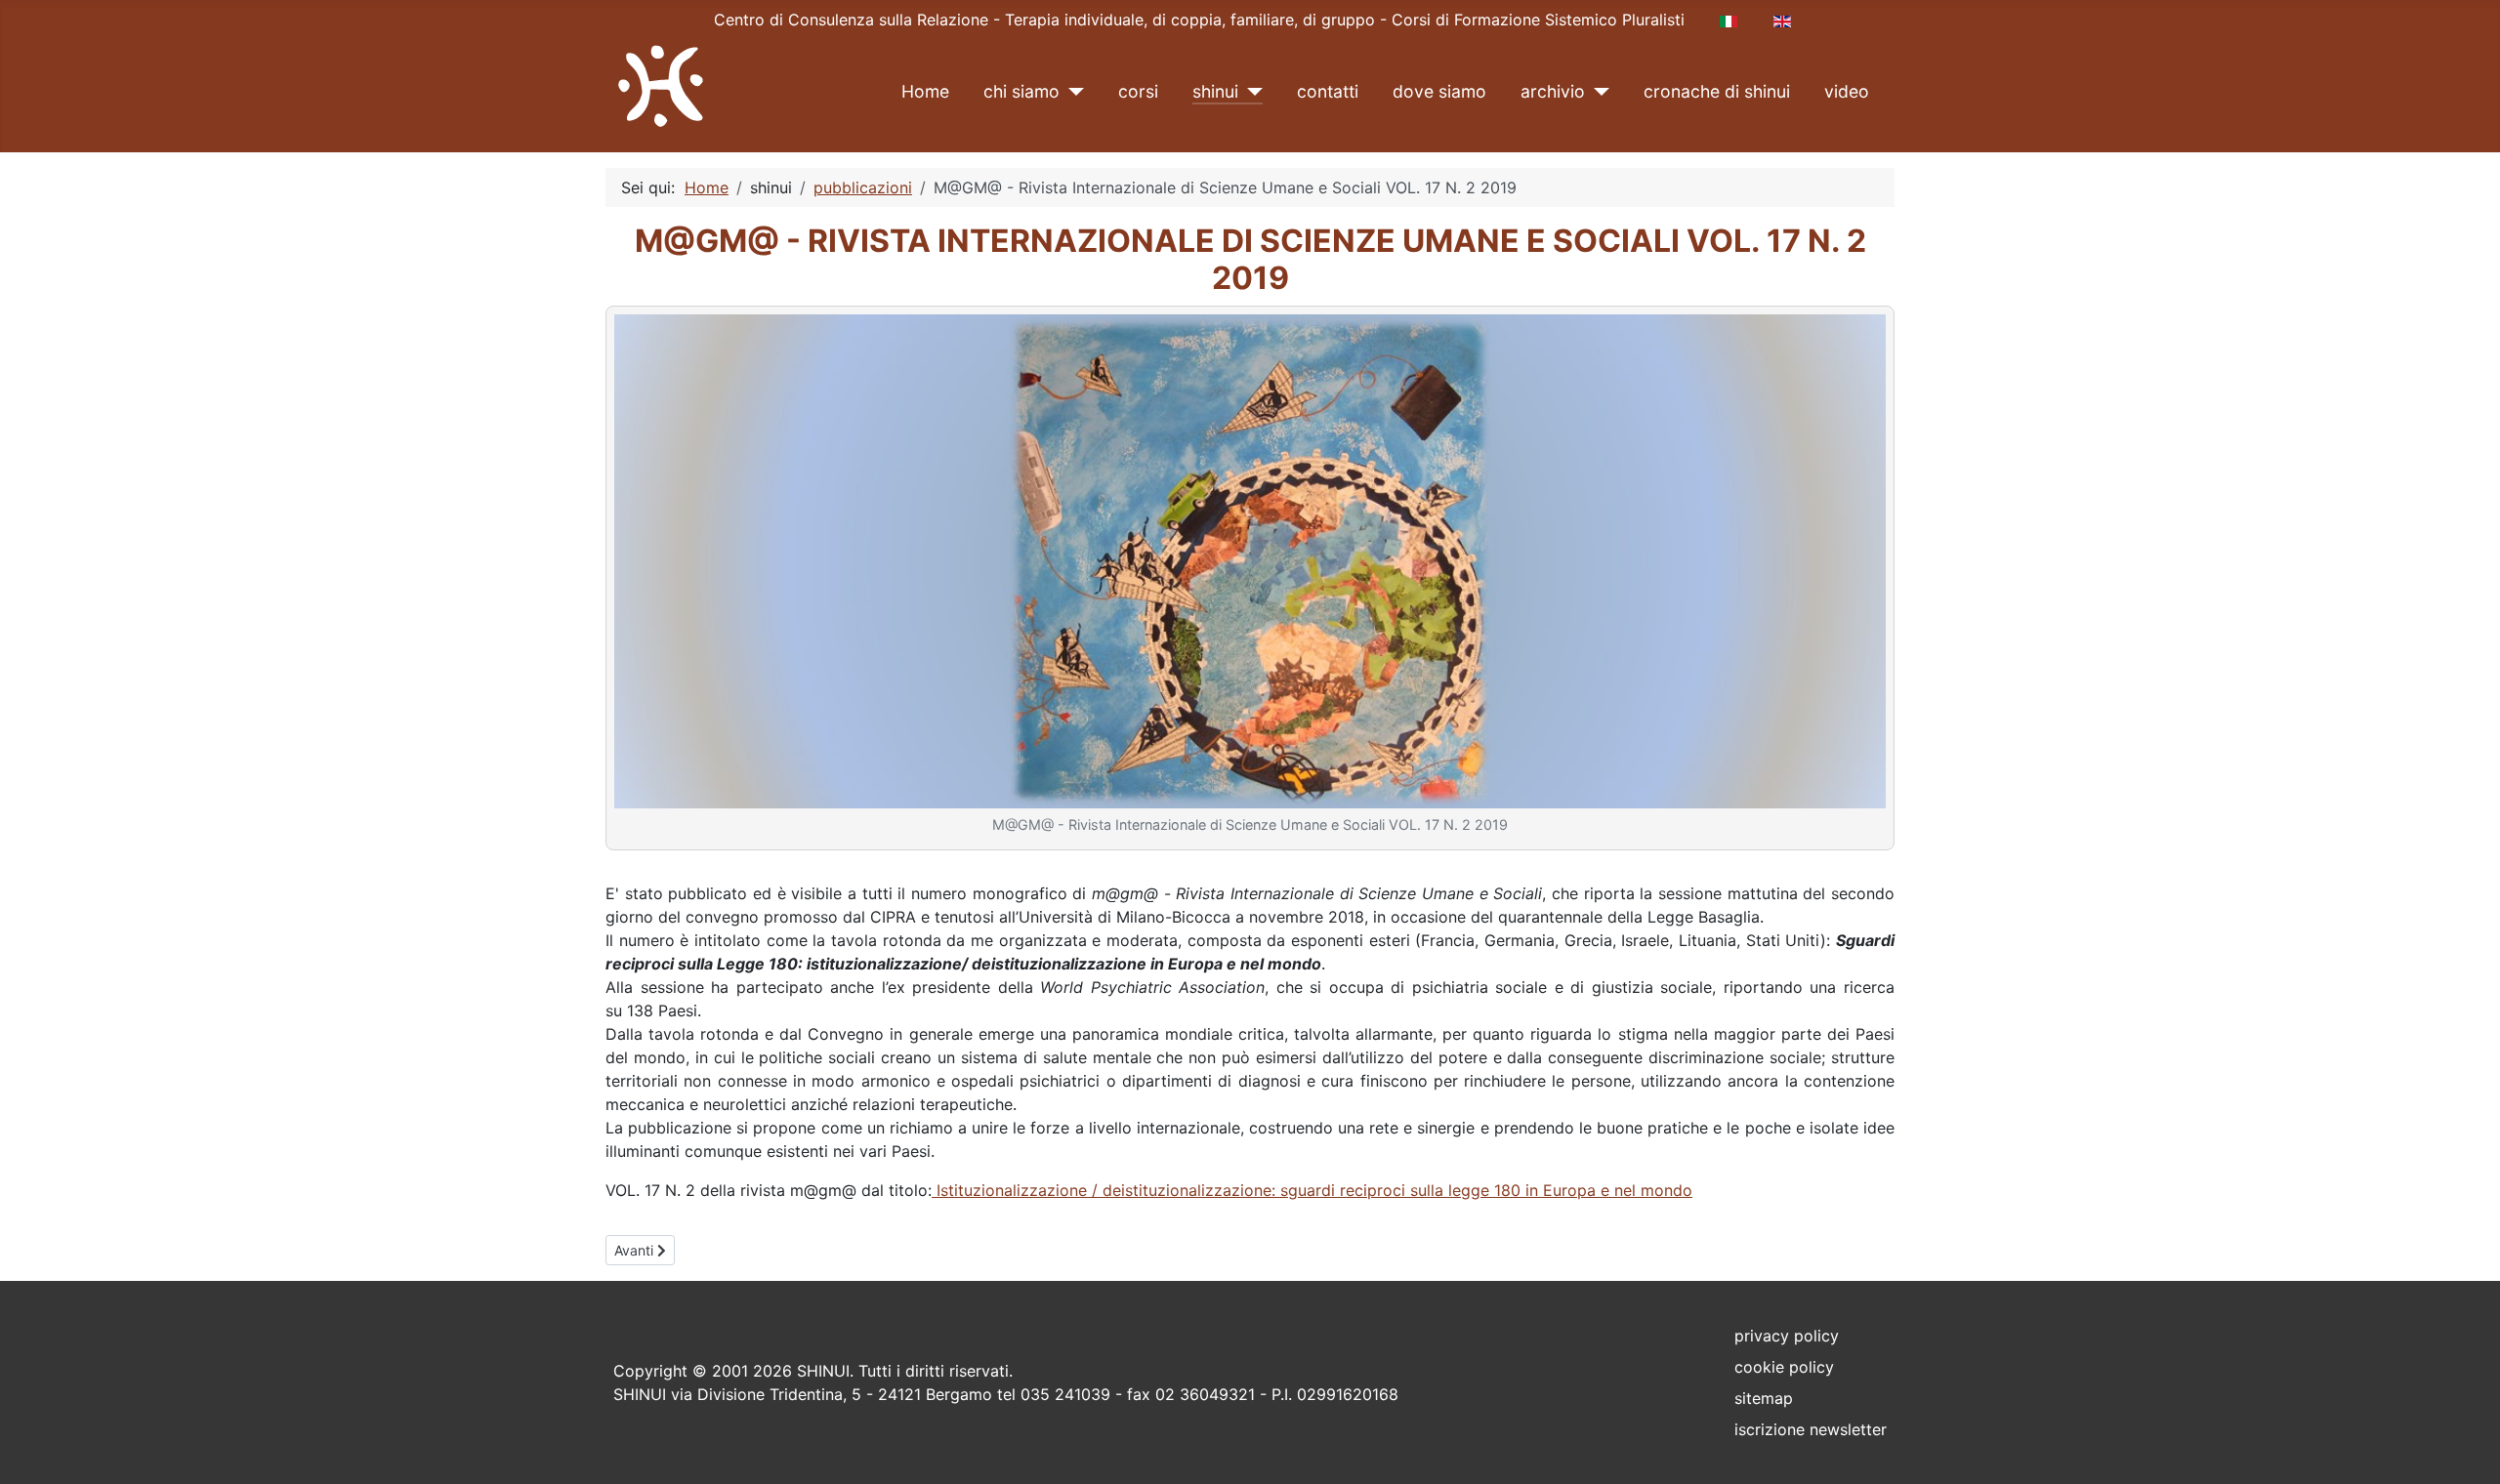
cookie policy (1784, 1367)
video (1847, 91)
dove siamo (1439, 91)
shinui (1215, 91)
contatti (1328, 91)
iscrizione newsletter (1811, 1429)
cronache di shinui (1717, 91)
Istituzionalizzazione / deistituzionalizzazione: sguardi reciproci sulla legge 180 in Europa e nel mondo (1312, 1190)
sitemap (1764, 1398)
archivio (1553, 91)
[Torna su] (2466, 1448)
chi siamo (1021, 91)
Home (925, 91)
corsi (1138, 91)
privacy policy (1787, 1336)
